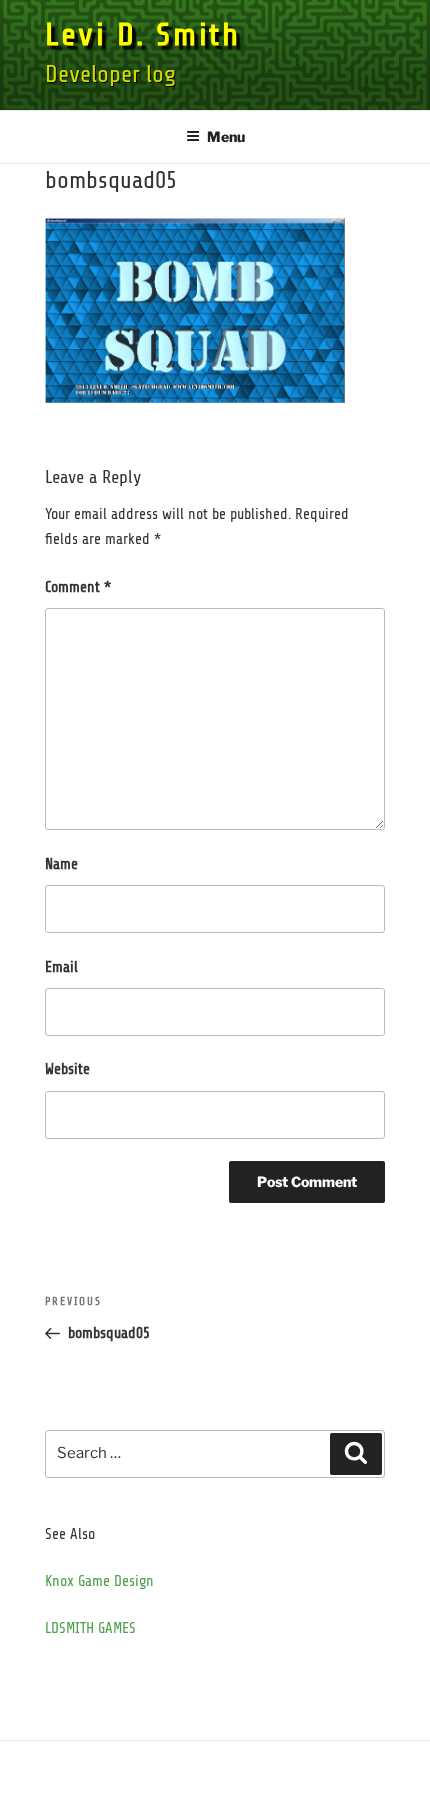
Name (61, 864)
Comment (78, 587)
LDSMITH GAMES (90, 1628)
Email (61, 967)
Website (67, 1069)
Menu (226, 136)
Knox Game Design (99, 1581)
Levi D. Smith (142, 35)
